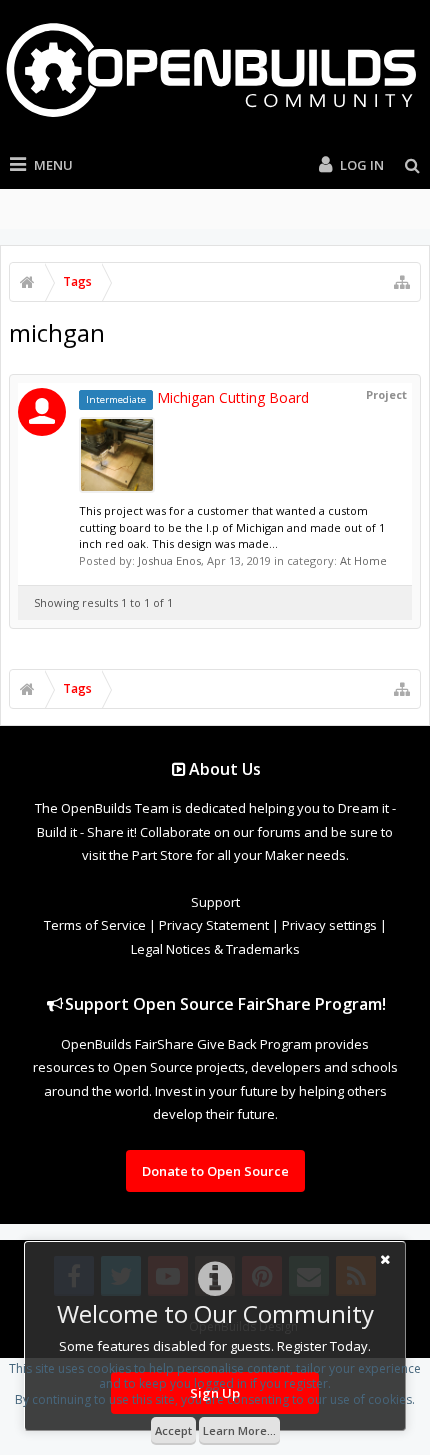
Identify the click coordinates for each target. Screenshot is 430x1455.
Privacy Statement (214, 925)
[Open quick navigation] (402, 282)
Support (215, 902)
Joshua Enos (169, 560)
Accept (173, 1430)
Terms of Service (95, 925)
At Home (363, 560)
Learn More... (239, 1430)
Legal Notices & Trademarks (215, 949)
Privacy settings (329, 925)
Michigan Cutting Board (197, 397)
